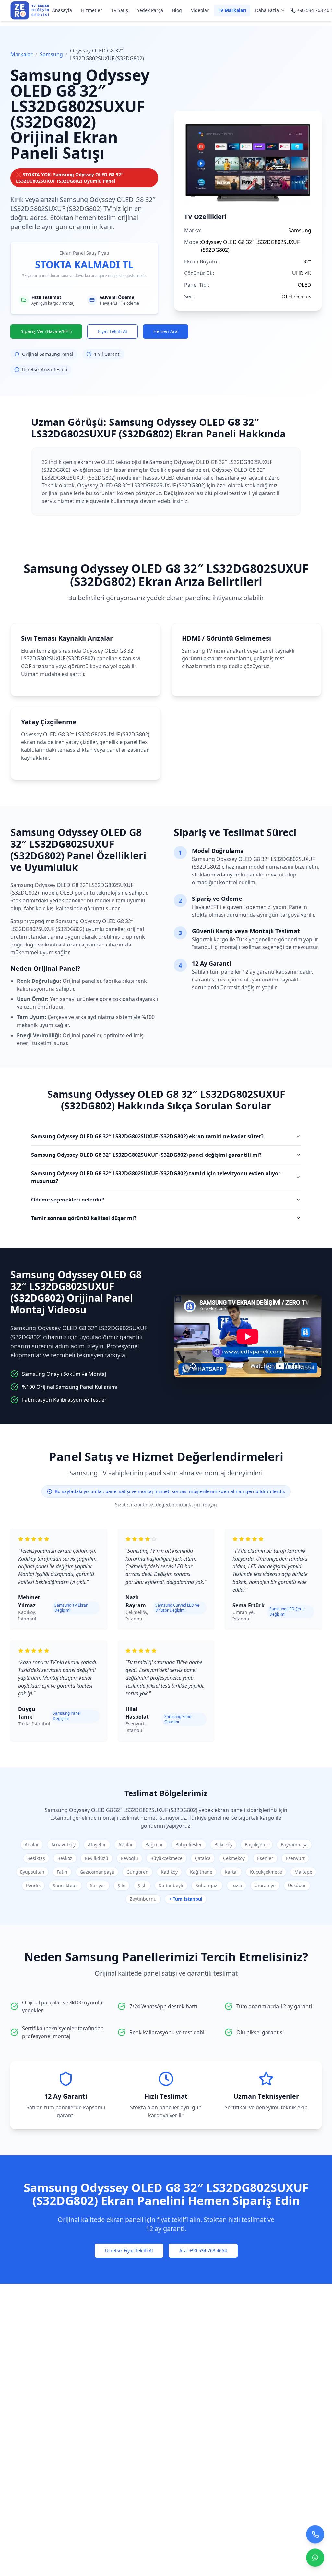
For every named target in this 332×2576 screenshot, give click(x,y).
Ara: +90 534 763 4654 (203, 2251)
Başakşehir (257, 1845)
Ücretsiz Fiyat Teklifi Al (129, 2251)
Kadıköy (169, 1872)
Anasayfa (62, 10)
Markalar (22, 54)
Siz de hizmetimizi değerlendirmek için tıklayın (166, 1505)
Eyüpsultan (32, 1872)
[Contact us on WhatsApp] (315, 2557)
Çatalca (203, 1858)
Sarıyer (98, 1885)
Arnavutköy (63, 1845)
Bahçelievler (189, 1845)
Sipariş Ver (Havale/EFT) (46, 331)
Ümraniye (265, 1885)
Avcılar (126, 1845)
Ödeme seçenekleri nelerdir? (68, 1200)
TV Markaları (232, 10)
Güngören (137, 1872)
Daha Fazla (267, 10)
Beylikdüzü (96, 1858)
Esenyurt (295, 1858)
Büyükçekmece (166, 1858)
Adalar (32, 1845)
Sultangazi (207, 1885)
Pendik (33, 1885)
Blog (177, 10)
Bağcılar (154, 1845)
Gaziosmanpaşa (97, 1872)
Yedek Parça (150, 10)
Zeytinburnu (143, 1899)
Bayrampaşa (294, 1845)
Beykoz (65, 1858)
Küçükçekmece (266, 1872)
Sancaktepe (65, 1885)
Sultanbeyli (171, 1885)
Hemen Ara (166, 331)
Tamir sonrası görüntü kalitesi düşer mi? (84, 1218)
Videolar (200, 10)
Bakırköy (223, 1845)
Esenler (265, 1858)
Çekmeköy (234, 1858)
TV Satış (120, 10)
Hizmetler (92, 10)
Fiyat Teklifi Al (113, 331)
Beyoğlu (129, 1858)
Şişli (142, 1885)
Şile (122, 1885)
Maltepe (303, 1872)
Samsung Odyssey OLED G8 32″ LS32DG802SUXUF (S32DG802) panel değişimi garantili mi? (146, 1155)
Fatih (62, 1872)
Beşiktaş (36, 1858)
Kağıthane (201, 1872)
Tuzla (237, 1885)
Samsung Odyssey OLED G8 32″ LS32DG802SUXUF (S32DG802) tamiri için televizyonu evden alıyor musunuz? (156, 1177)
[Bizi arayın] (315, 2533)
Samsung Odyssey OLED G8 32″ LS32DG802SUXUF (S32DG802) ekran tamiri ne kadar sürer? (147, 1136)
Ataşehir (97, 1845)
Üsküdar (297, 1885)
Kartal (231, 1872)
